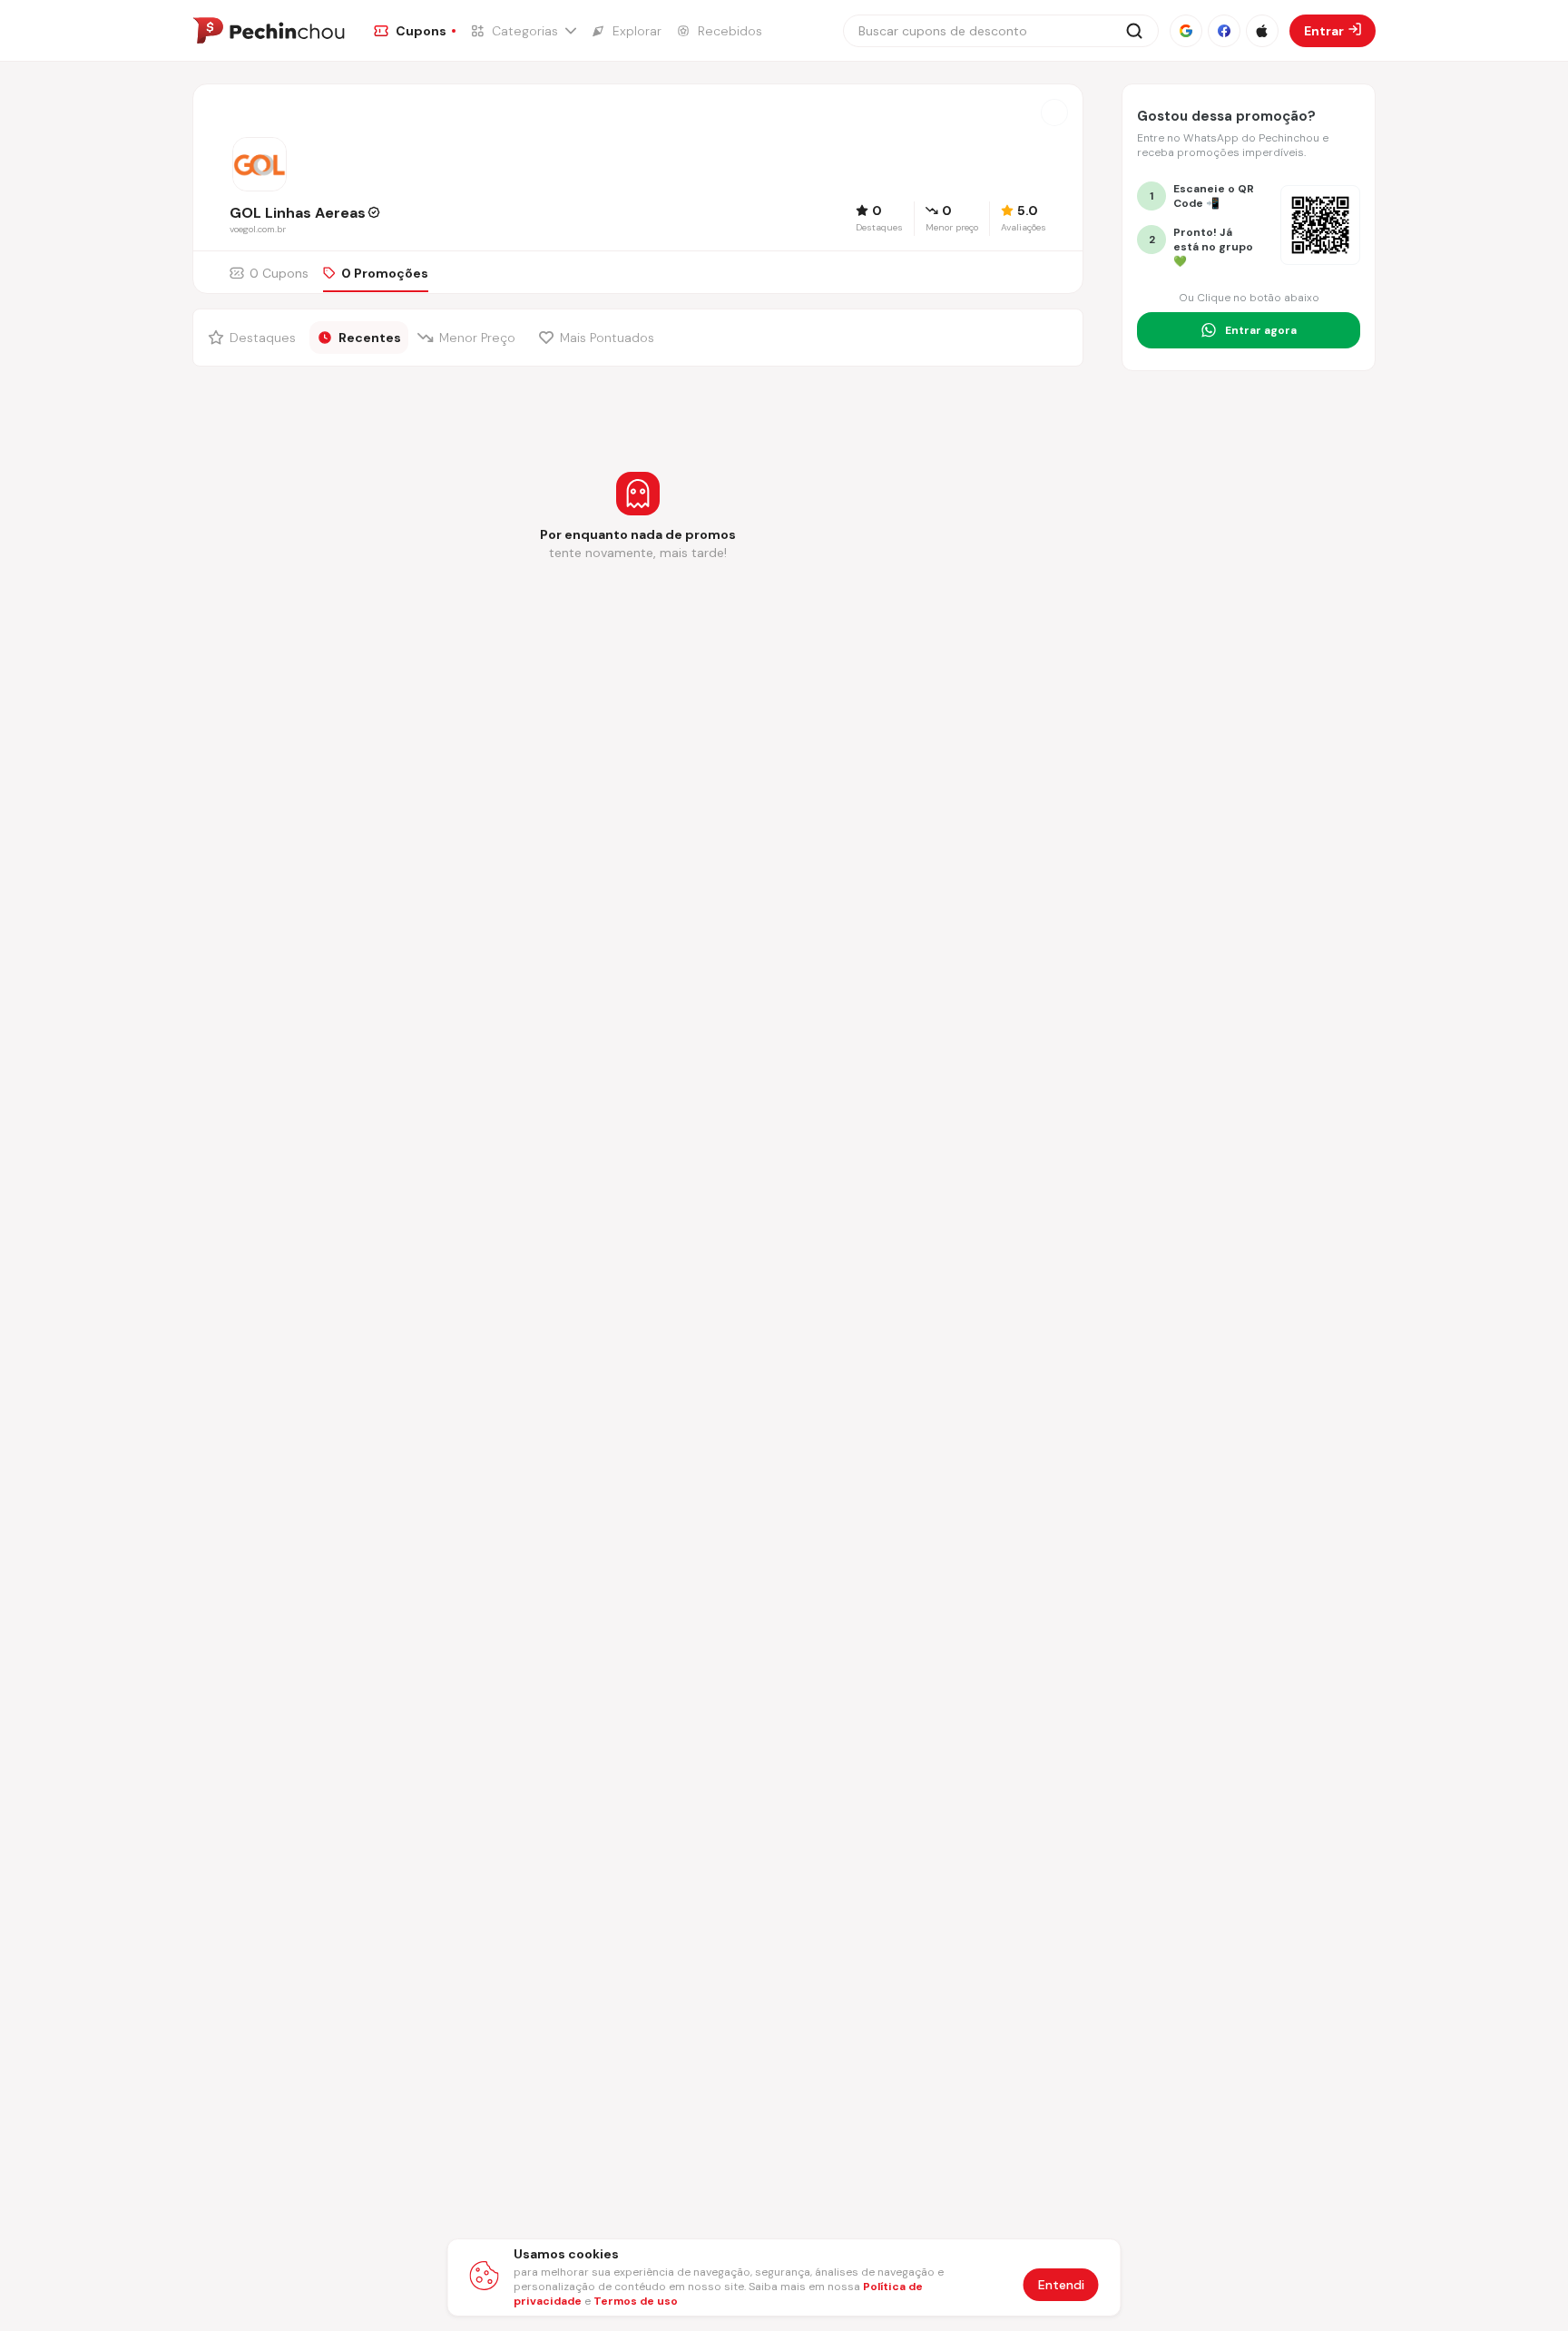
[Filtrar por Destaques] (254, 338)
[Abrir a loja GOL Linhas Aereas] (1054, 113)
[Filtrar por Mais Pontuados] (601, 338)
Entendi (1061, 2285)
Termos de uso (636, 2301)
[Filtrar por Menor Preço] (470, 338)
